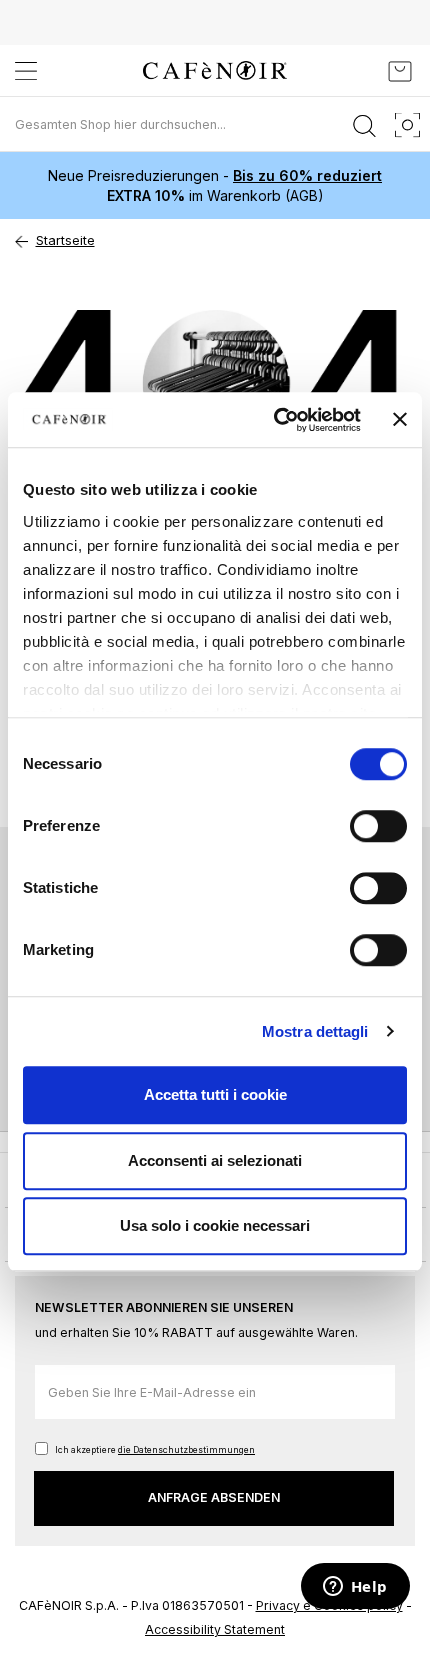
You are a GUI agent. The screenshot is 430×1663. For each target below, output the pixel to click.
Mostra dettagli (315, 1031)
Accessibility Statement (215, 1629)
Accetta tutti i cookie (215, 1094)
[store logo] (215, 70)
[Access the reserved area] (355, 71)
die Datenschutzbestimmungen (186, 1450)
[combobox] (215, 124)
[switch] (378, 828)
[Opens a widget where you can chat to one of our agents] (355, 1588)
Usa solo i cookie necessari (215, 1225)
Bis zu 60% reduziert (307, 175)
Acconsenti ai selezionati (215, 1160)
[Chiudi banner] (400, 420)
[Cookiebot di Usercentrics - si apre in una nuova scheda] (275, 420)
